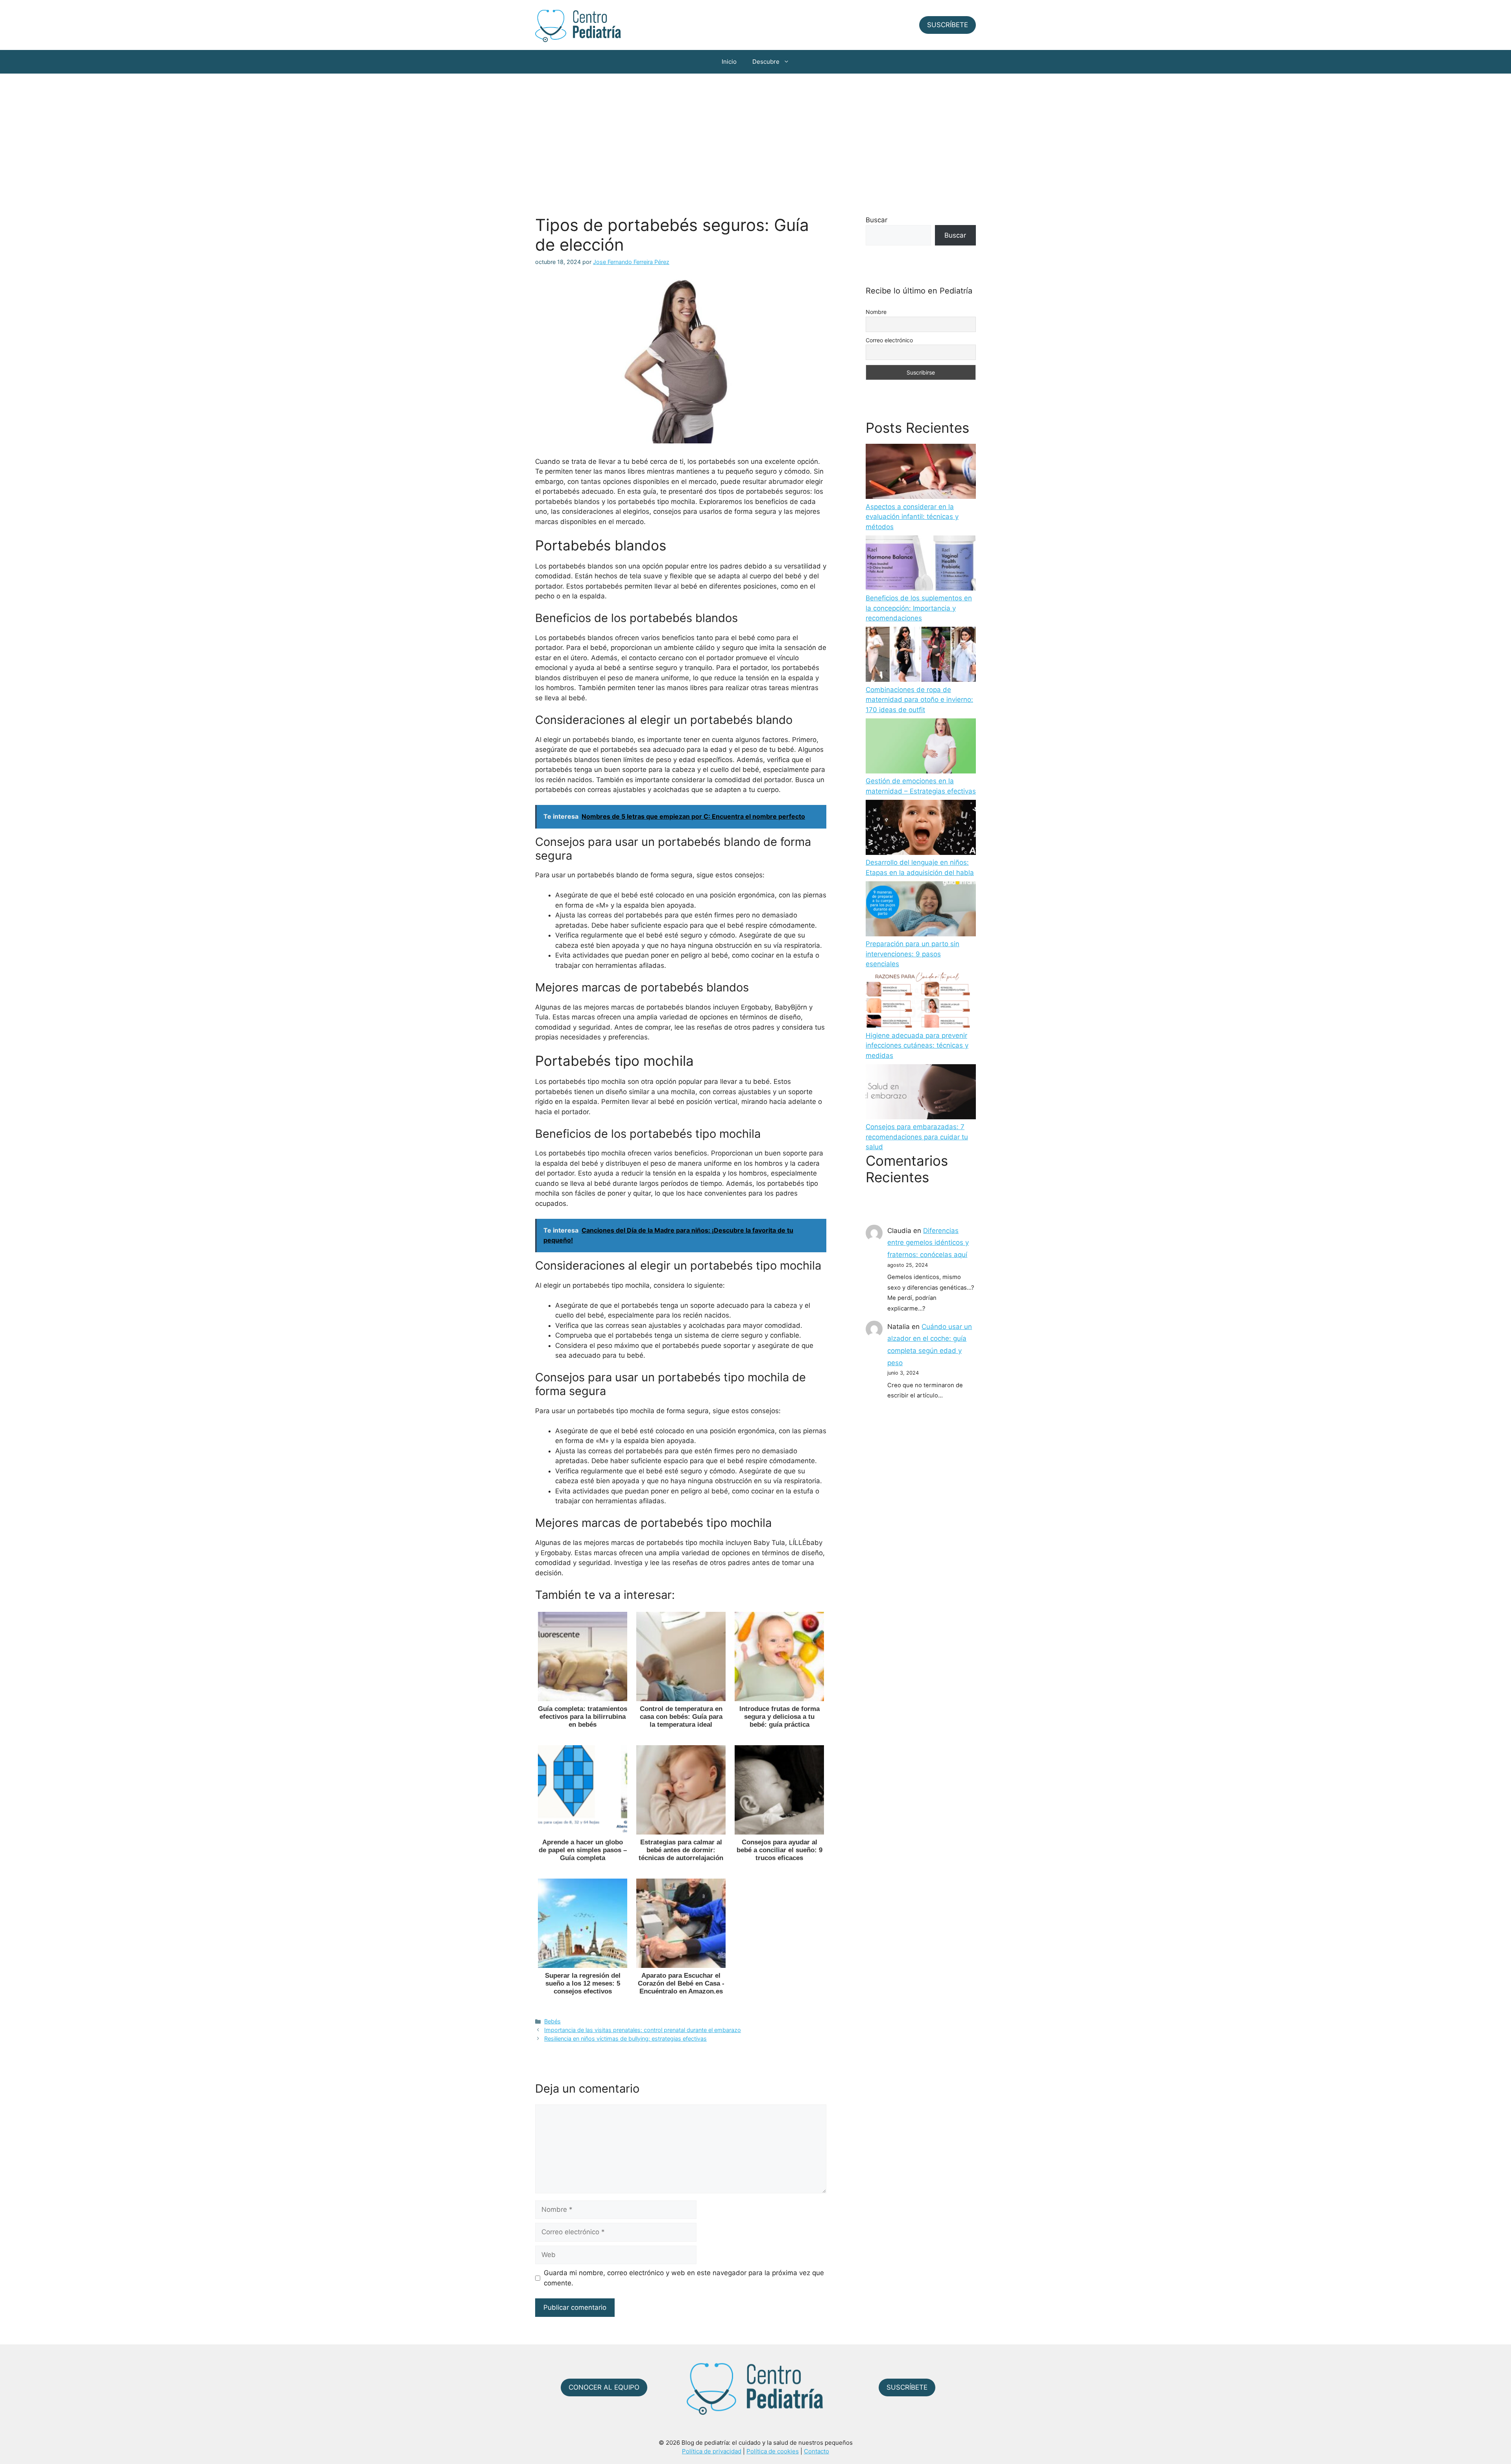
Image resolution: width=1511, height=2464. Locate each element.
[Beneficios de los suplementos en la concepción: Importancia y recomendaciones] (921, 565)
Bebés (552, 2021)
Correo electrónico (889, 340)
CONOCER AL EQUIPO (604, 2387)
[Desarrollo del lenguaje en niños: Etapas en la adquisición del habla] (921, 829)
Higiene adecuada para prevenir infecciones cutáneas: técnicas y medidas (917, 1046)
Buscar (876, 220)
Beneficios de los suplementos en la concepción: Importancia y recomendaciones (919, 608)
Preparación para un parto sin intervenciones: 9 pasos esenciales (913, 954)
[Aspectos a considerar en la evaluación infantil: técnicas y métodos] (921, 473)
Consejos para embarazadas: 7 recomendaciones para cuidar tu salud (917, 1137)
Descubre (766, 62)
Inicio (729, 62)
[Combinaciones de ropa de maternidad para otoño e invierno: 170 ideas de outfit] (921, 656)
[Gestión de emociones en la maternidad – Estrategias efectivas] (921, 748)
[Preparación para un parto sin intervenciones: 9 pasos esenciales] (921, 910)
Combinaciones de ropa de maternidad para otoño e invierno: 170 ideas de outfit (919, 700)
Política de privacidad (712, 2451)
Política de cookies (773, 2451)
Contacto (816, 2451)
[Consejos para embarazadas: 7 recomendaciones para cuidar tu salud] (921, 1093)
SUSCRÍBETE (948, 25)
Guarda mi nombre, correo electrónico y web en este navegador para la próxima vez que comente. (684, 2278)
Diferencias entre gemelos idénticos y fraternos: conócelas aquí (928, 1243)
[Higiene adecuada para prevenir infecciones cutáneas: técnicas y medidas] (921, 1002)
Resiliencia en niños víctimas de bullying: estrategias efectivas (625, 2039)
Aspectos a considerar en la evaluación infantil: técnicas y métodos (912, 517)
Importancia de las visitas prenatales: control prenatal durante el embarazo (643, 2030)
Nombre (876, 312)
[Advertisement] (755, 133)
